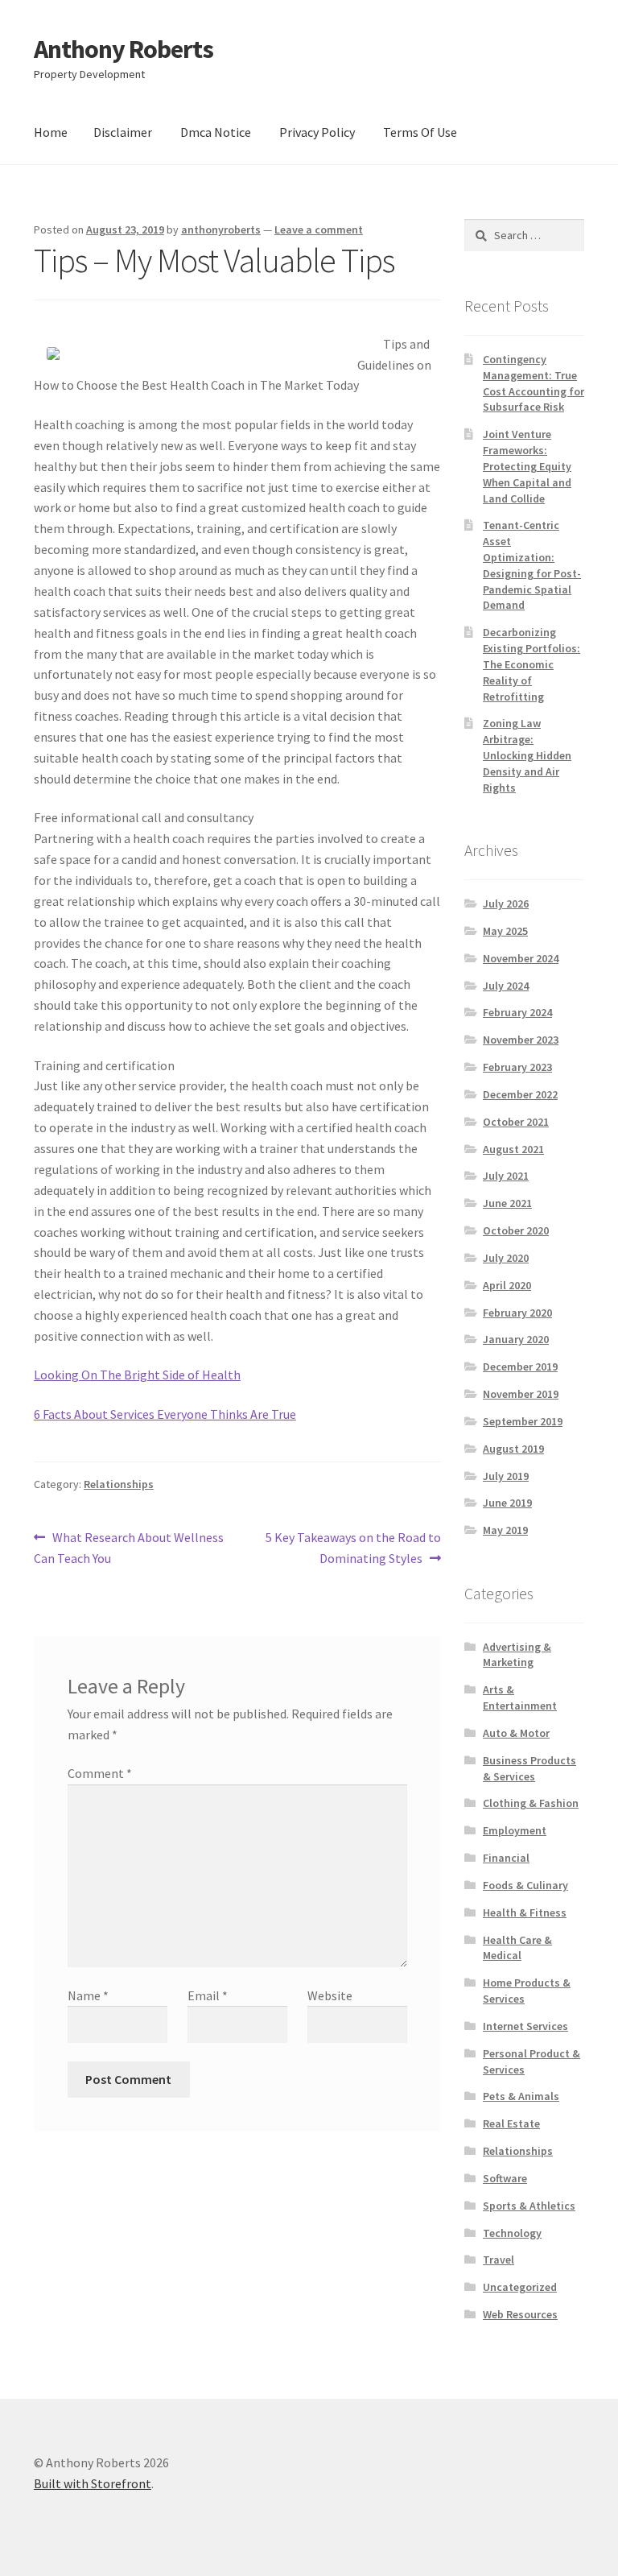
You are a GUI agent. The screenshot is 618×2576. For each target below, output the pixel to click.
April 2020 (507, 1285)
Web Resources (520, 2314)
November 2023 (521, 1040)
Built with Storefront (93, 2483)
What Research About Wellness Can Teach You (129, 1547)
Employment (515, 1830)
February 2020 (517, 1313)
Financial (506, 1858)
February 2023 (517, 1067)
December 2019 (520, 1367)
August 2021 (513, 1149)
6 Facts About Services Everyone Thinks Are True (165, 1414)
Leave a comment (319, 229)
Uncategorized (520, 2287)
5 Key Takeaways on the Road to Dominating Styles (353, 1547)
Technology (512, 2233)
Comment (100, 1773)
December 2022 (520, 1094)
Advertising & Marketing (517, 1655)
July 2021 (506, 1176)
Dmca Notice (216, 132)
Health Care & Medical (517, 1948)
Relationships (119, 1484)
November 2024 (521, 958)
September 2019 (523, 1421)
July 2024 (506, 986)
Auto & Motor (516, 1733)
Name (88, 1995)
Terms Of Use (420, 132)
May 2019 (505, 1530)
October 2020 (516, 1230)
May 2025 (505, 931)
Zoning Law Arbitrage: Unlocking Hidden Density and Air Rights (527, 755)
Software (505, 2178)
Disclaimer (123, 132)
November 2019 (521, 1394)
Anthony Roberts (124, 49)
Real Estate (511, 2123)
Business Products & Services (529, 1768)
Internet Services (525, 2026)
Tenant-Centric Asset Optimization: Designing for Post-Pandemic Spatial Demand (532, 565)
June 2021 (507, 1203)
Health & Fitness (525, 1912)
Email (208, 1995)
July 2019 (506, 1476)
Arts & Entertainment (520, 1697)
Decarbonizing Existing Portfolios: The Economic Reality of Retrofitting (531, 664)
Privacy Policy (317, 132)
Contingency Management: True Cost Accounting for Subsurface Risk (534, 383)
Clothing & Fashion (531, 1803)
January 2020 (516, 1339)
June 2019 (507, 1503)
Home (51, 132)
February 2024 (517, 1012)
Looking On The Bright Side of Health (137, 1375)
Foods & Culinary (525, 1885)
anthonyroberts (221, 229)
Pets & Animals (521, 2096)
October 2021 (516, 1122)
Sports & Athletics (529, 2206)
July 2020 (506, 1258)
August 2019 (513, 1449)
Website (330, 1995)
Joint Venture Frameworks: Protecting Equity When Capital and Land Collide (527, 466)
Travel (499, 2260)
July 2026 (506, 903)
